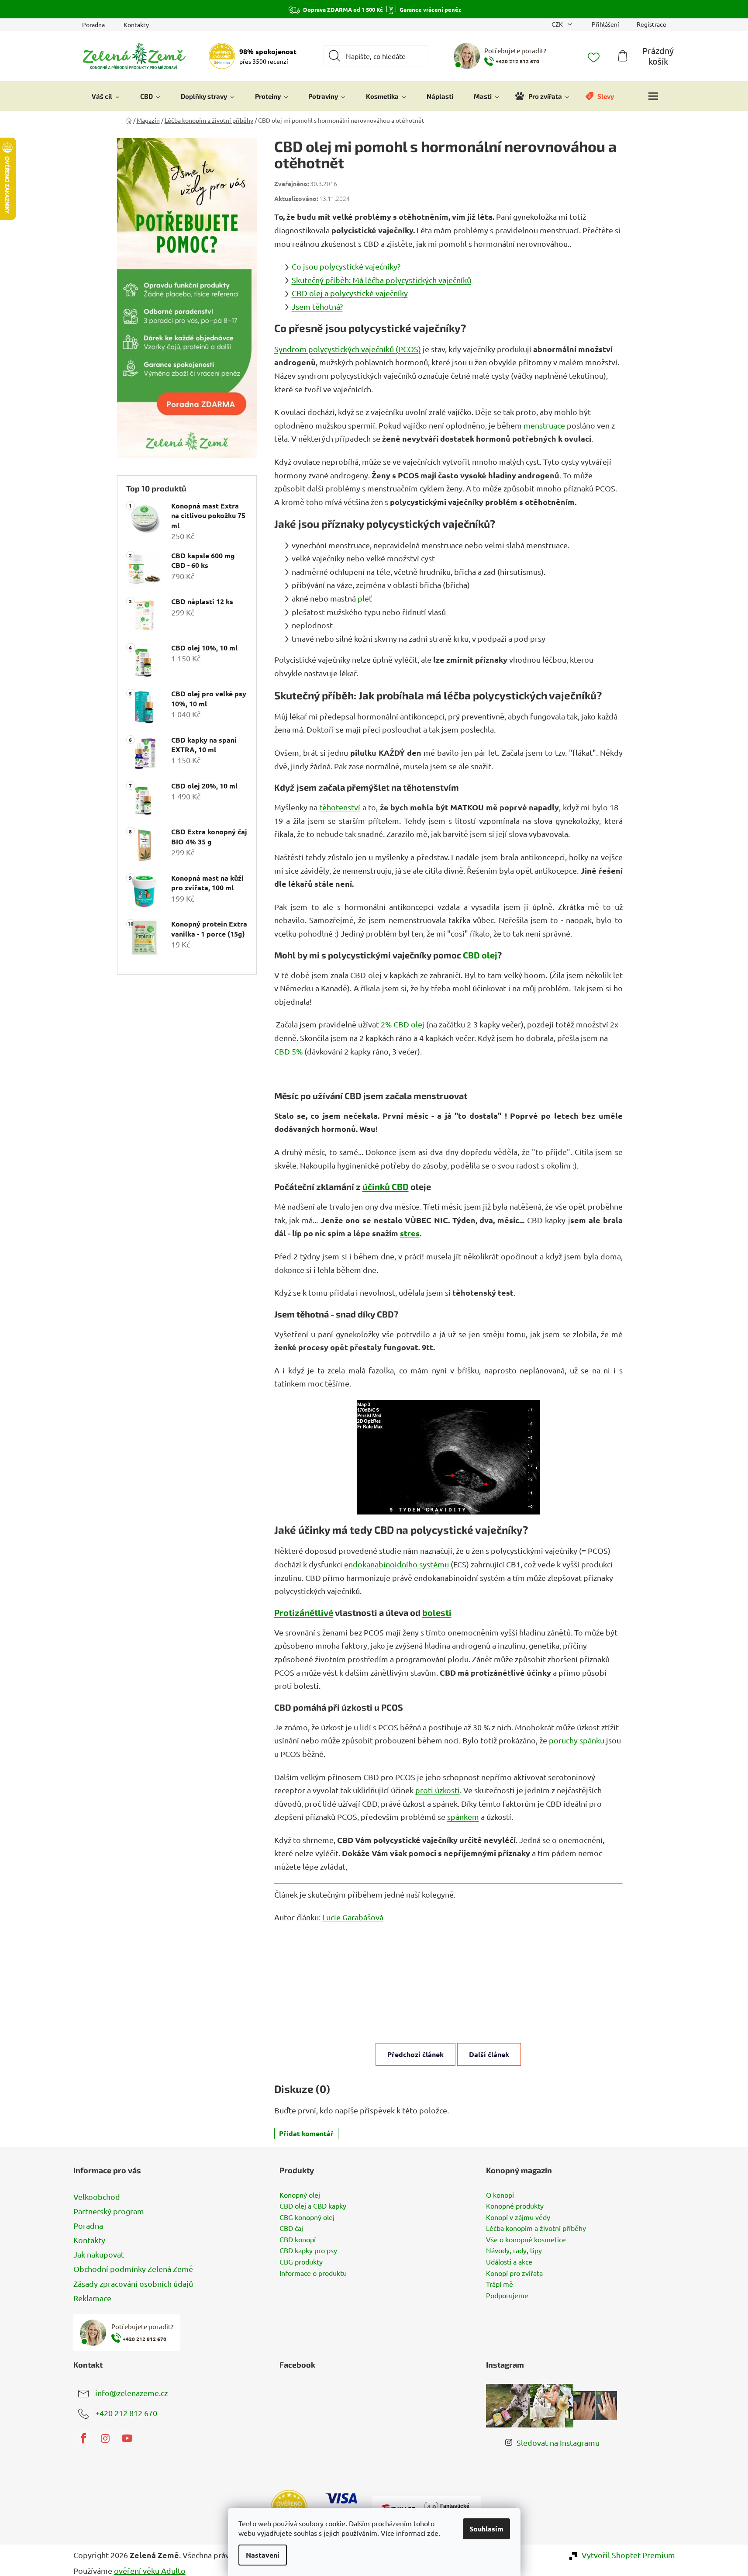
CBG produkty (301, 2262)
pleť (365, 598)
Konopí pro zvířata (514, 2273)
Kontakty (136, 24)
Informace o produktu (313, 2273)
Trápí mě (500, 2284)
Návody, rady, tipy (514, 2251)
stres (410, 1233)
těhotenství (340, 807)
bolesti (437, 1612)
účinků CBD (386, 1186)
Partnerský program (109, 2211)
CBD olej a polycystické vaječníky (350, 293)
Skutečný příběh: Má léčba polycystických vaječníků (381, 280)
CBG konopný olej (307, 2217)
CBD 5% (288, 1051)
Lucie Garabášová (353, 1917)
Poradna (93, 24)
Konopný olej (300, 2195)
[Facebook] (83, 2438)
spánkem (463, 1817)
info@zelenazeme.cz (131, 2392)
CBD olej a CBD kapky (313, 2206)
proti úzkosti (438, 1790)
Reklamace (92, 2298)
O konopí (500, 2195)
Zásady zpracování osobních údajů (133, 2284)
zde (433, 2533)
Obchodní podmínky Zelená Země (133, 2269)
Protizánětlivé (304, 1612)
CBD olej (480, 955)
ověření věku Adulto (150, 2571)
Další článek (489, 2054)
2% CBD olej (403, 1024)
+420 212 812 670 (126, 2412)
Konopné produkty (515, 2206)
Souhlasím (486, 2529)
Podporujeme (507, 2296)
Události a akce (509, 2262)
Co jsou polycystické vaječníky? (346, 266)
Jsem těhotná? (317, 306)
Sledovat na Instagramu (558, 2443)
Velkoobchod (97, 2197)
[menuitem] (106, 96)
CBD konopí (298, 2240)
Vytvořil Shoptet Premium (628, 2555)
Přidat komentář (306, 2133)
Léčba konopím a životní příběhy (536, 2228)
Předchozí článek (415, 2054)
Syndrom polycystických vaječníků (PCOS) (348, 349)
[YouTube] (127, 2438)
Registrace (651, 24)
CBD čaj (291, 2228)
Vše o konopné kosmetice (526, 2240)
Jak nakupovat (99, 2254)
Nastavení (263, 2555)
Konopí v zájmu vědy (518, 2217)
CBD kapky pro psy (308, 2251)
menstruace (544, 425)
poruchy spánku (577, 1740)
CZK (558, 24)
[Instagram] (105, 2438)
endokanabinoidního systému (396, 1564)
